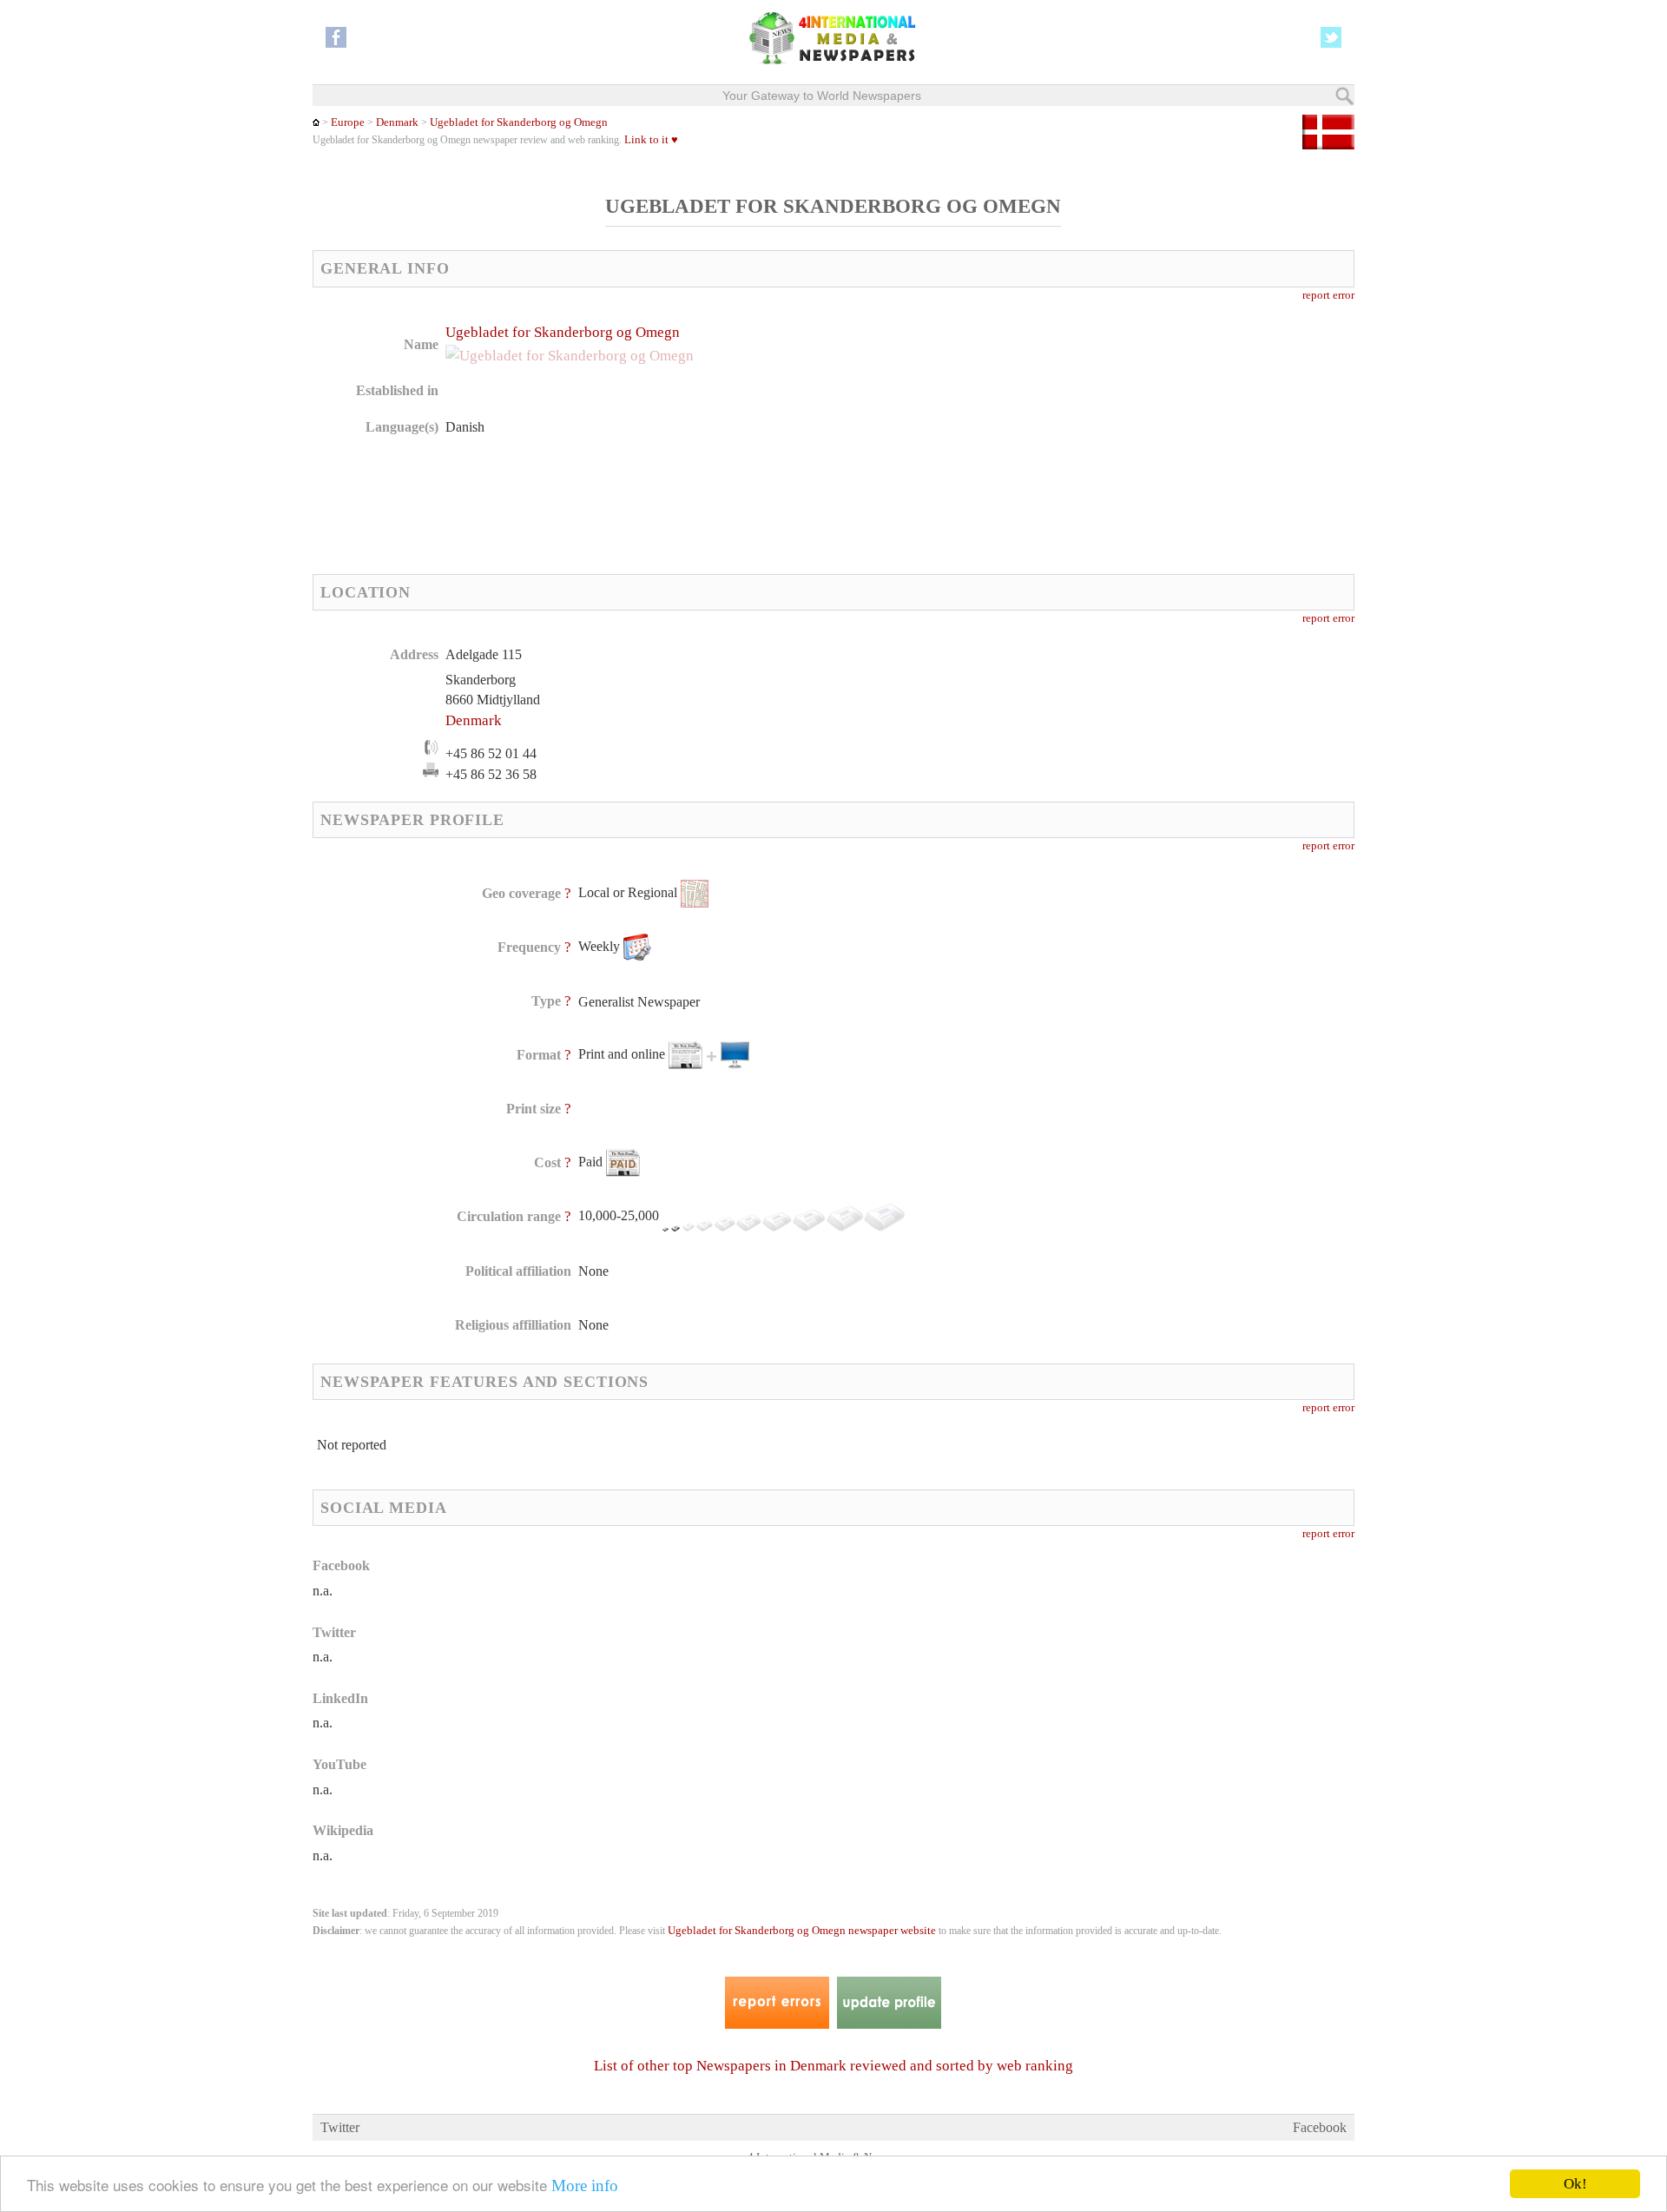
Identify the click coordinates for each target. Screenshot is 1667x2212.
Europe (348, 122)
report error (1328, 295)
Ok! (1575, 2184)
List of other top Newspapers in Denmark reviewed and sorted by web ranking (833, 2066)
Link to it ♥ (651, 140)
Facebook (1320, 2127)
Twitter (340, 2127)
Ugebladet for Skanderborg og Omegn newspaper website (802, 1931)
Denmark (397, 122)
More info (585, 2186)
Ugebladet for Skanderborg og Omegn (519, 122)
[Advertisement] (972, 434)
